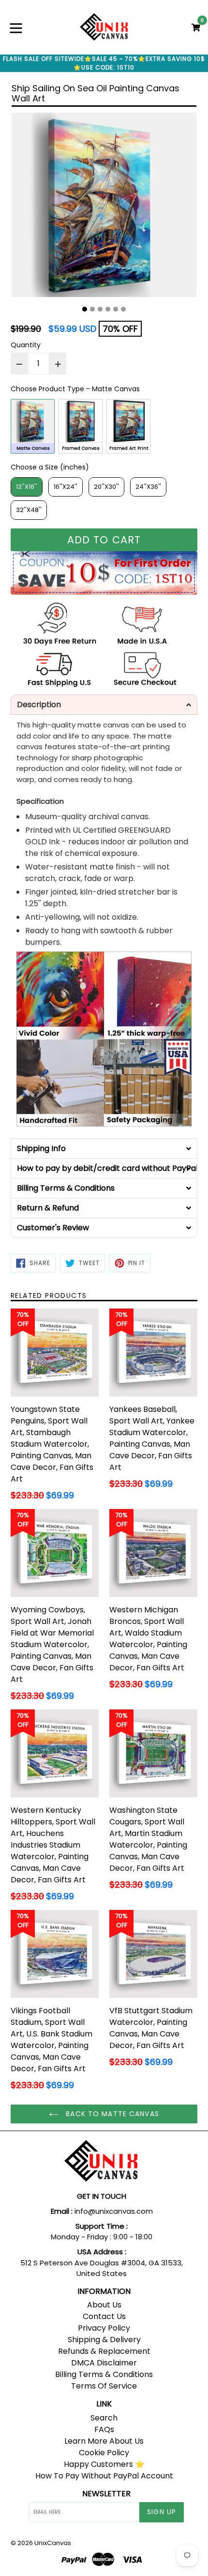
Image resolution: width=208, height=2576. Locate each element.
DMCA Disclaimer (104, 2363)
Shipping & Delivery (104, 2340)
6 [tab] (123, 309)
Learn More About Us (104, 2441)
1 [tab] (85, 309)
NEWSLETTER (106, 2494)
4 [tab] (108, 309)
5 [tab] (116, 309)
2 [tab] (92, 309)
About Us (104, 2305)
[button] (104, 705)
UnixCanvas (53, 2543)
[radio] (33, 426)
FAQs (104, 2429)
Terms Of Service (104, 2386)
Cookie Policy (104, 2453)
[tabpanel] (104, 207)
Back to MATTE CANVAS (111, 2114)
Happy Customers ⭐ (104, 2464)
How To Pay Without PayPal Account (104, 2476)
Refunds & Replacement (104, 2351)
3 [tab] (100, 309)
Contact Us (104, 2316)
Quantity (26, 345)
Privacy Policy (104, 2328)
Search (104, 2418)
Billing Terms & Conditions (104, 2374)
